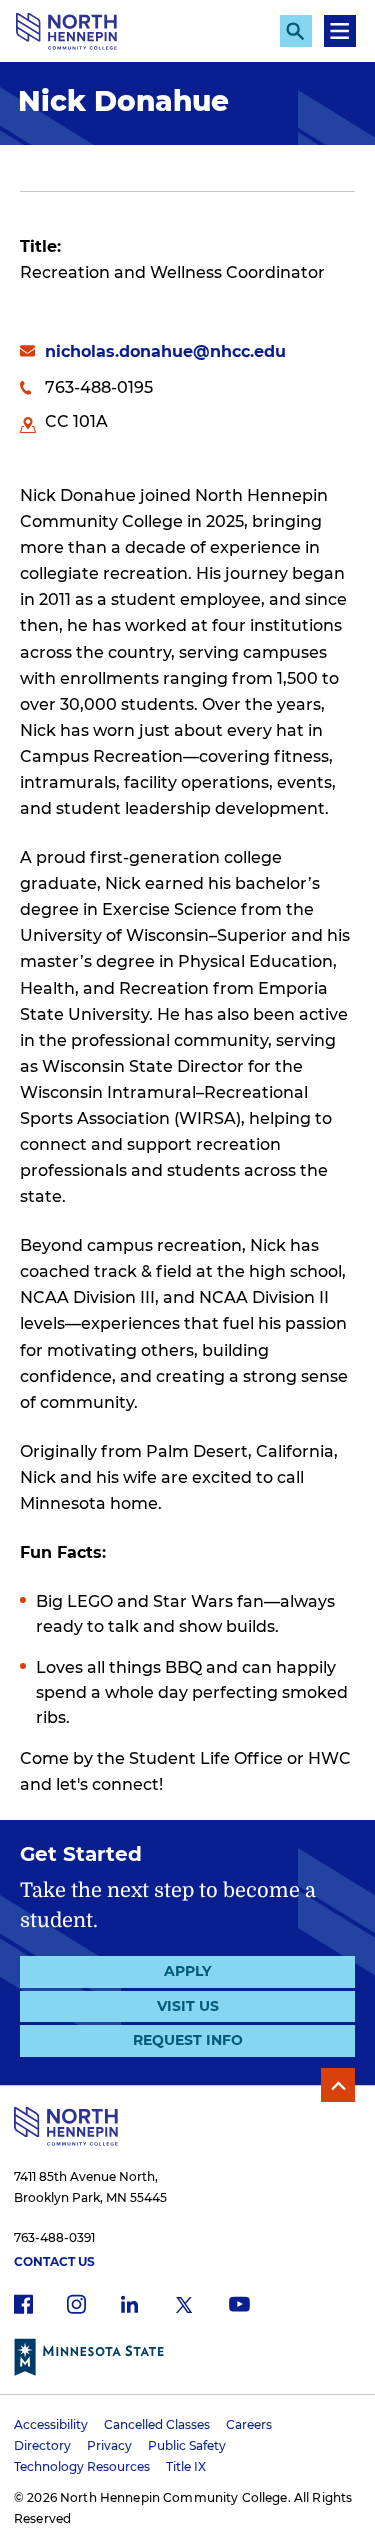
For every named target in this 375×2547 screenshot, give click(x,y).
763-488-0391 (54, 2237)
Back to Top (338, 2085)
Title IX (186, 2466)
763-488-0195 (99, 387)
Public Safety (187, 2445)
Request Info (188, 2040)
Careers (249, 2424)
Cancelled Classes (157, 2424)
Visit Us (188, 2006)
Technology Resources (82, 2466)
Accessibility (51, 2424)
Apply (187, 1971)
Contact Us (54, 2261)
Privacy (109, 2445)
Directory (42, 2445)
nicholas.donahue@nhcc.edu (165, 351)
